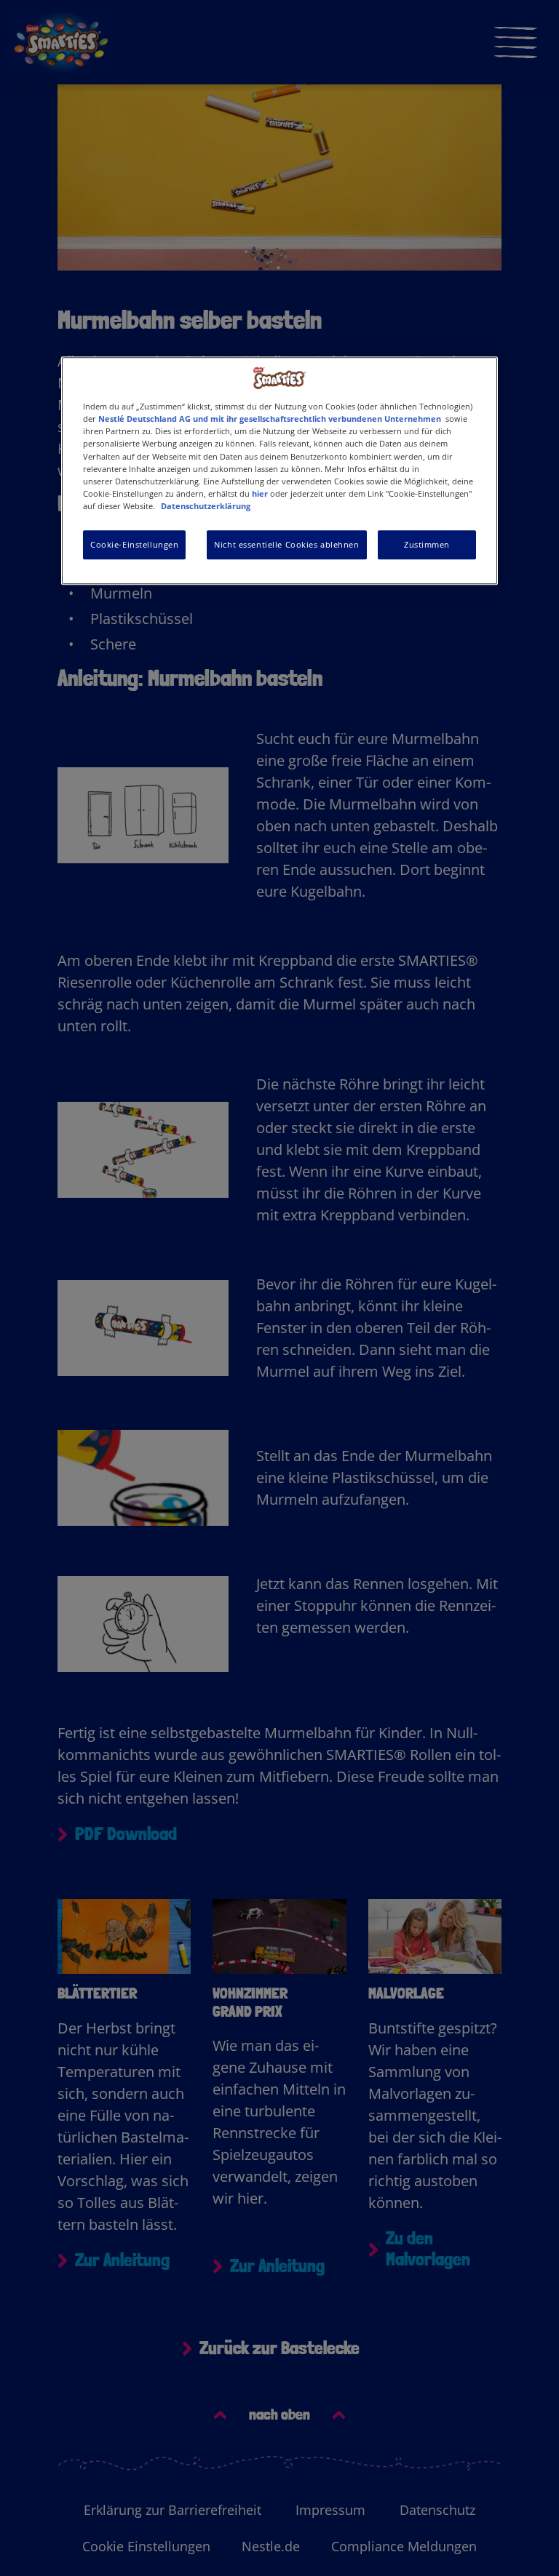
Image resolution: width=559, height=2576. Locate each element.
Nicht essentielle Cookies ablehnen (286, 544)
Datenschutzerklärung (206, 506)
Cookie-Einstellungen (134, 544)
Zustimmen (427, 544)
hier (260, 493)
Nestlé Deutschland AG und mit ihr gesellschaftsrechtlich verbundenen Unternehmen (270, 419)
